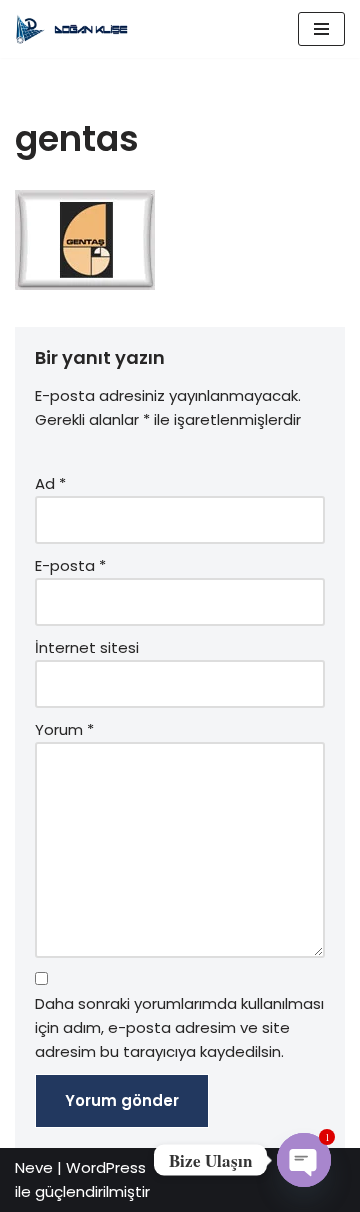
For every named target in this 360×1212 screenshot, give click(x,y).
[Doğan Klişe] (75, 29)
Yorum (64, 729)
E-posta (70, 565)
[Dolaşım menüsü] (321, 29)
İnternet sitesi (87, 647)
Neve (34, 1167)
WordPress (106, 1167)
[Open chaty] (304, 1160)
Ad (50, 483)
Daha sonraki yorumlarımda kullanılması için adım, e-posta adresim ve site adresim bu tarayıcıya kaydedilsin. (179, 1027)
